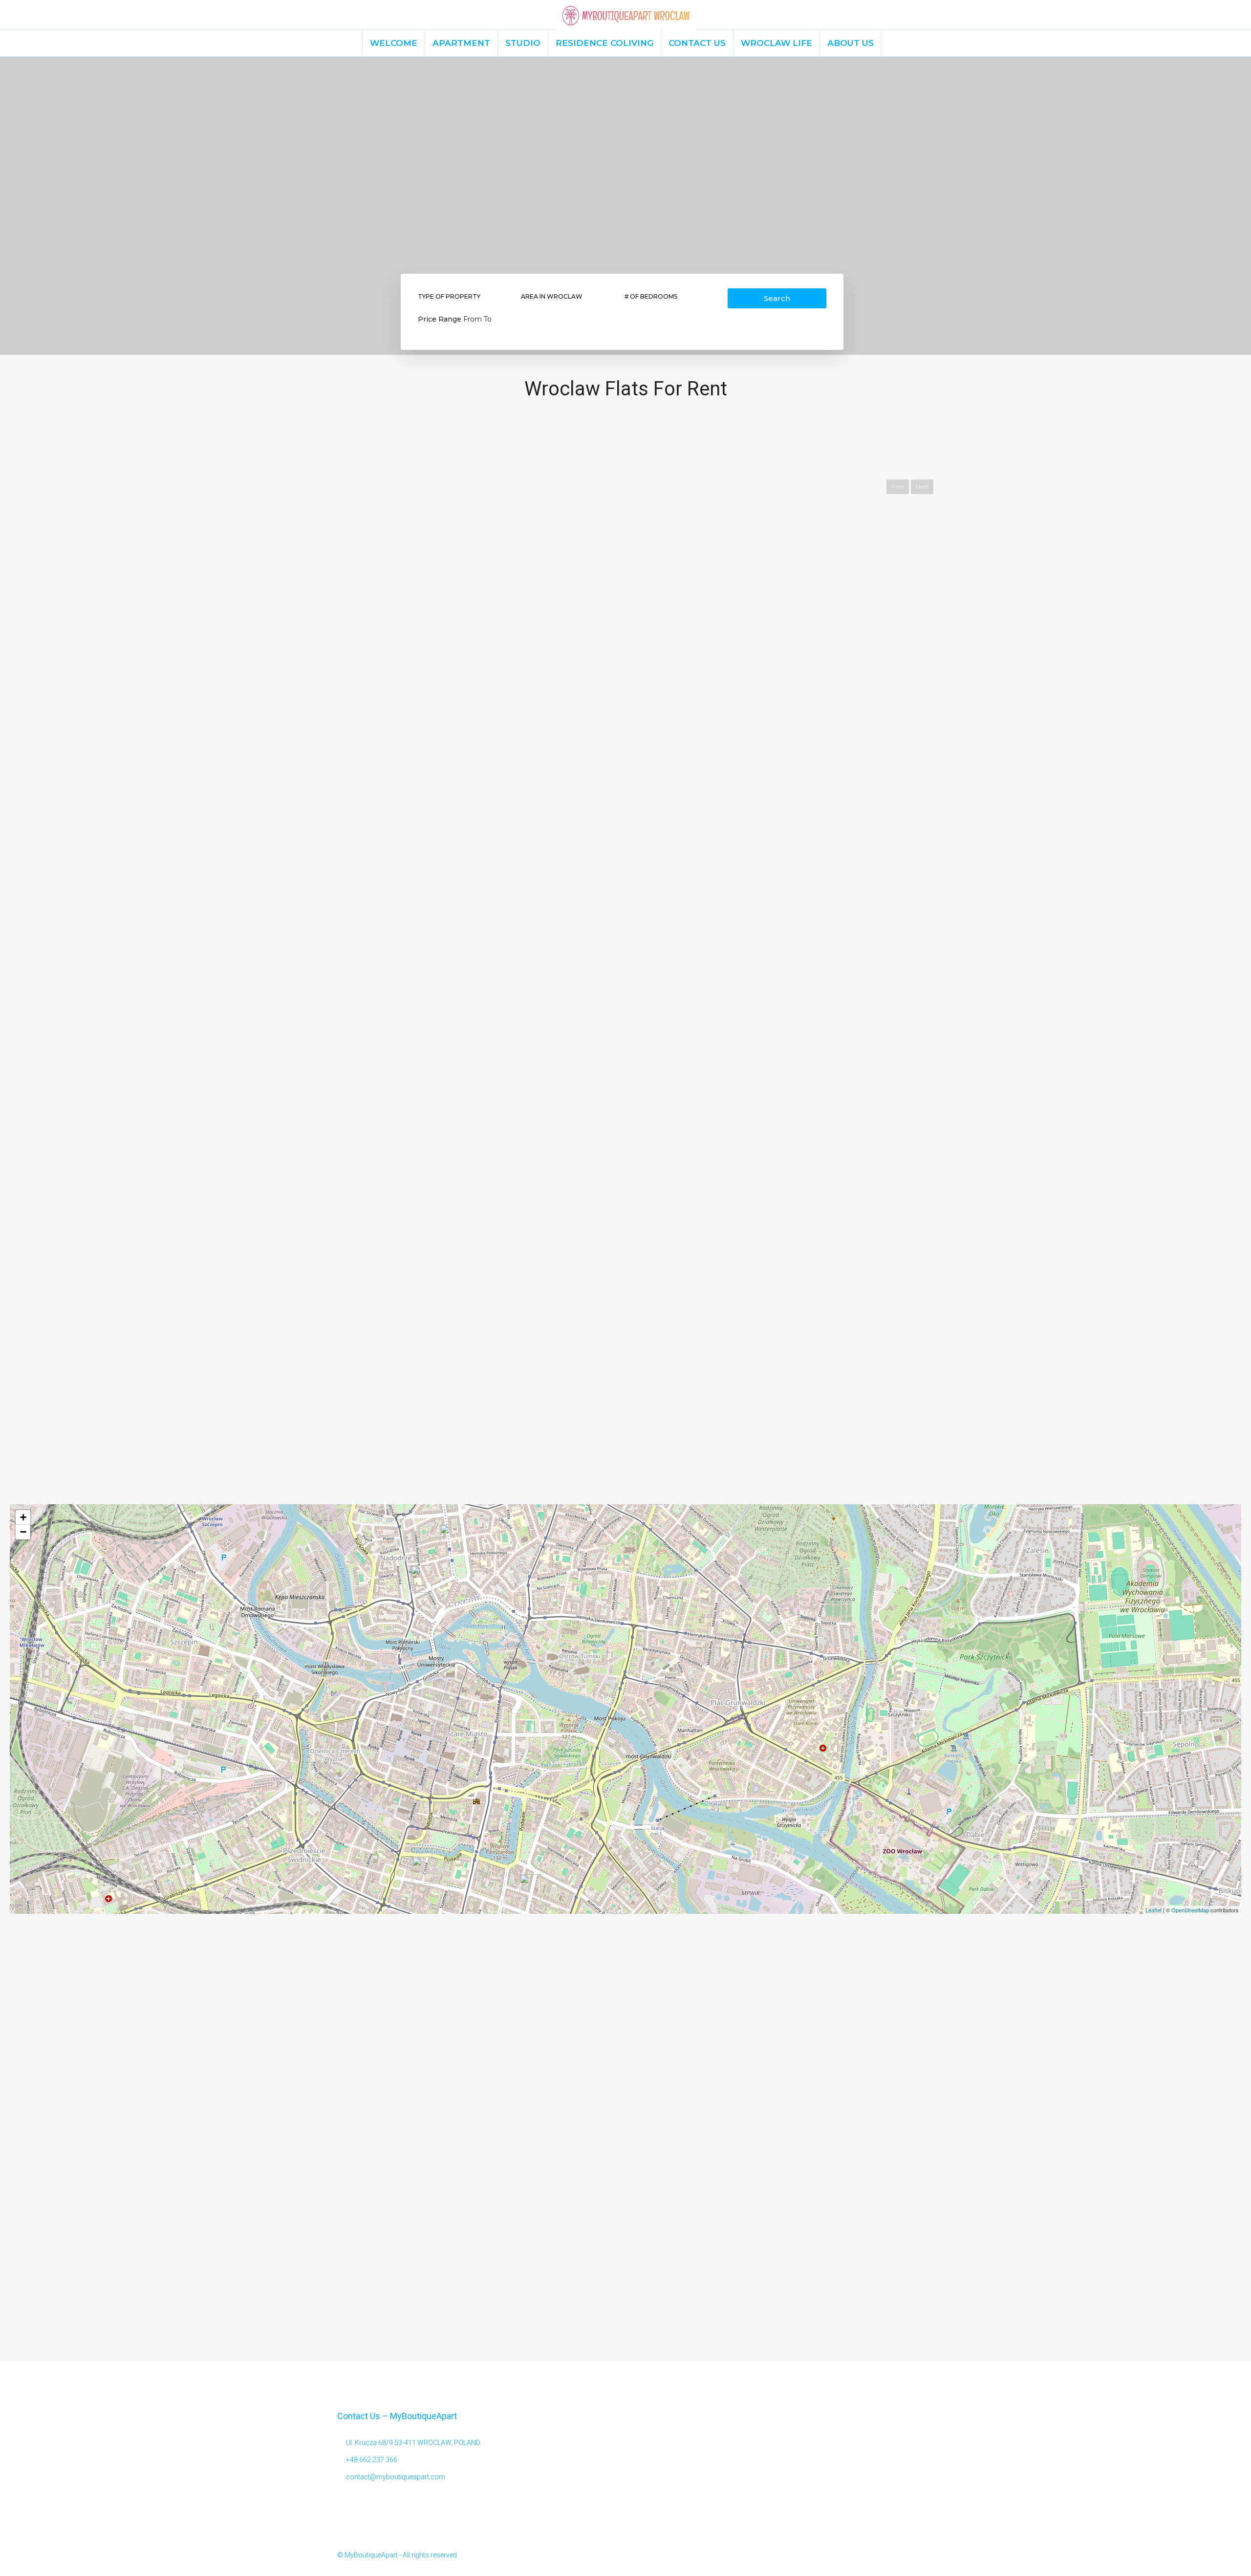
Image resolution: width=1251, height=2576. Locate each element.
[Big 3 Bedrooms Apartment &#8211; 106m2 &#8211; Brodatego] (421, 1579)
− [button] (23, 1532)
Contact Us (697, 43)
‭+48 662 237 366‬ (372, 2460)
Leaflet (1154, 1910)
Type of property (449, 296)
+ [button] (23, 1517)
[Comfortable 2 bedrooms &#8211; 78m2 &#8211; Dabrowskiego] (530, 1888)
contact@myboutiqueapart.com (396, 2477)
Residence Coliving (604, 43)
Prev (898, 487)
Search (777, 298)
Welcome (394, 43)
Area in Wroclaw (552, 296)
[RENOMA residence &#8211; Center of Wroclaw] (423, 1870)
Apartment (461, 43)
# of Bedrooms (651, 296)
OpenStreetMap (1190, 1910)
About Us (851, 43)
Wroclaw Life (776, 43)
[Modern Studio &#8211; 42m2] (451, 1538)
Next (922, 487)
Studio (523, 43)
